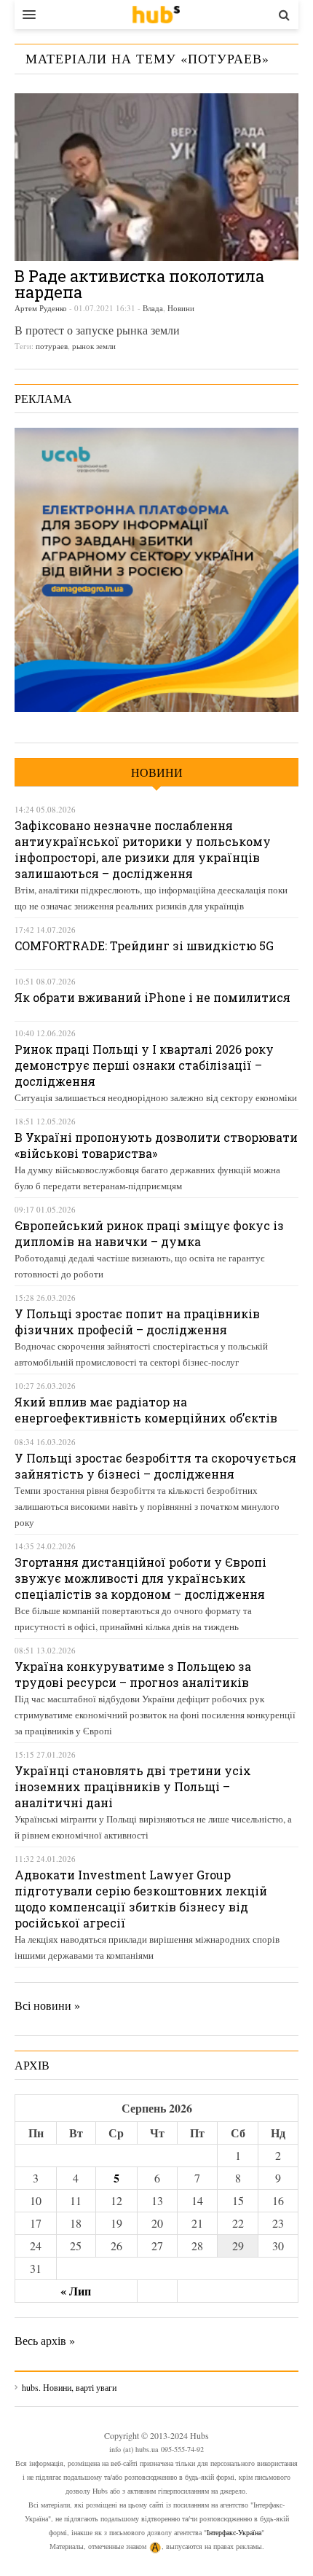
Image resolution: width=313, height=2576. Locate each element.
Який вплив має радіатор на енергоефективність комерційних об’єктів (146, 1410)
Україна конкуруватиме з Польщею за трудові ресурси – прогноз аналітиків (133, 1674)
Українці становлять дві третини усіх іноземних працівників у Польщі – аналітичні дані (133, 1786)
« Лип (76, 2291)
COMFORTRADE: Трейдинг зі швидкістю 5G (144, 946)
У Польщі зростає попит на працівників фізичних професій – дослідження (137, 1322)
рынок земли (94, 346)
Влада (153, 308)
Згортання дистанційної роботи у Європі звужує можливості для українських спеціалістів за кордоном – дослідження (140, 1578)
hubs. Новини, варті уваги (156, 15)
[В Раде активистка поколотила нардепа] (156, 177)
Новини (181, 308)
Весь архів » (45, 2340)
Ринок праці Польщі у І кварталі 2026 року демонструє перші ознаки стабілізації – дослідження (144, 1065)
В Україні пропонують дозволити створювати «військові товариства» (156, 1145)
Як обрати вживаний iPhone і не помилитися (152, 997)
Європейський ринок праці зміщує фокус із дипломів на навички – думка (149, 1233)
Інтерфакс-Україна (234, 2532)
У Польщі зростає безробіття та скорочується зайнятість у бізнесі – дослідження (155, 1466)
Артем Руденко (41, 308)
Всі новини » (47, 2005)
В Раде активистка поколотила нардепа (139, 284)
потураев (52, 346)
